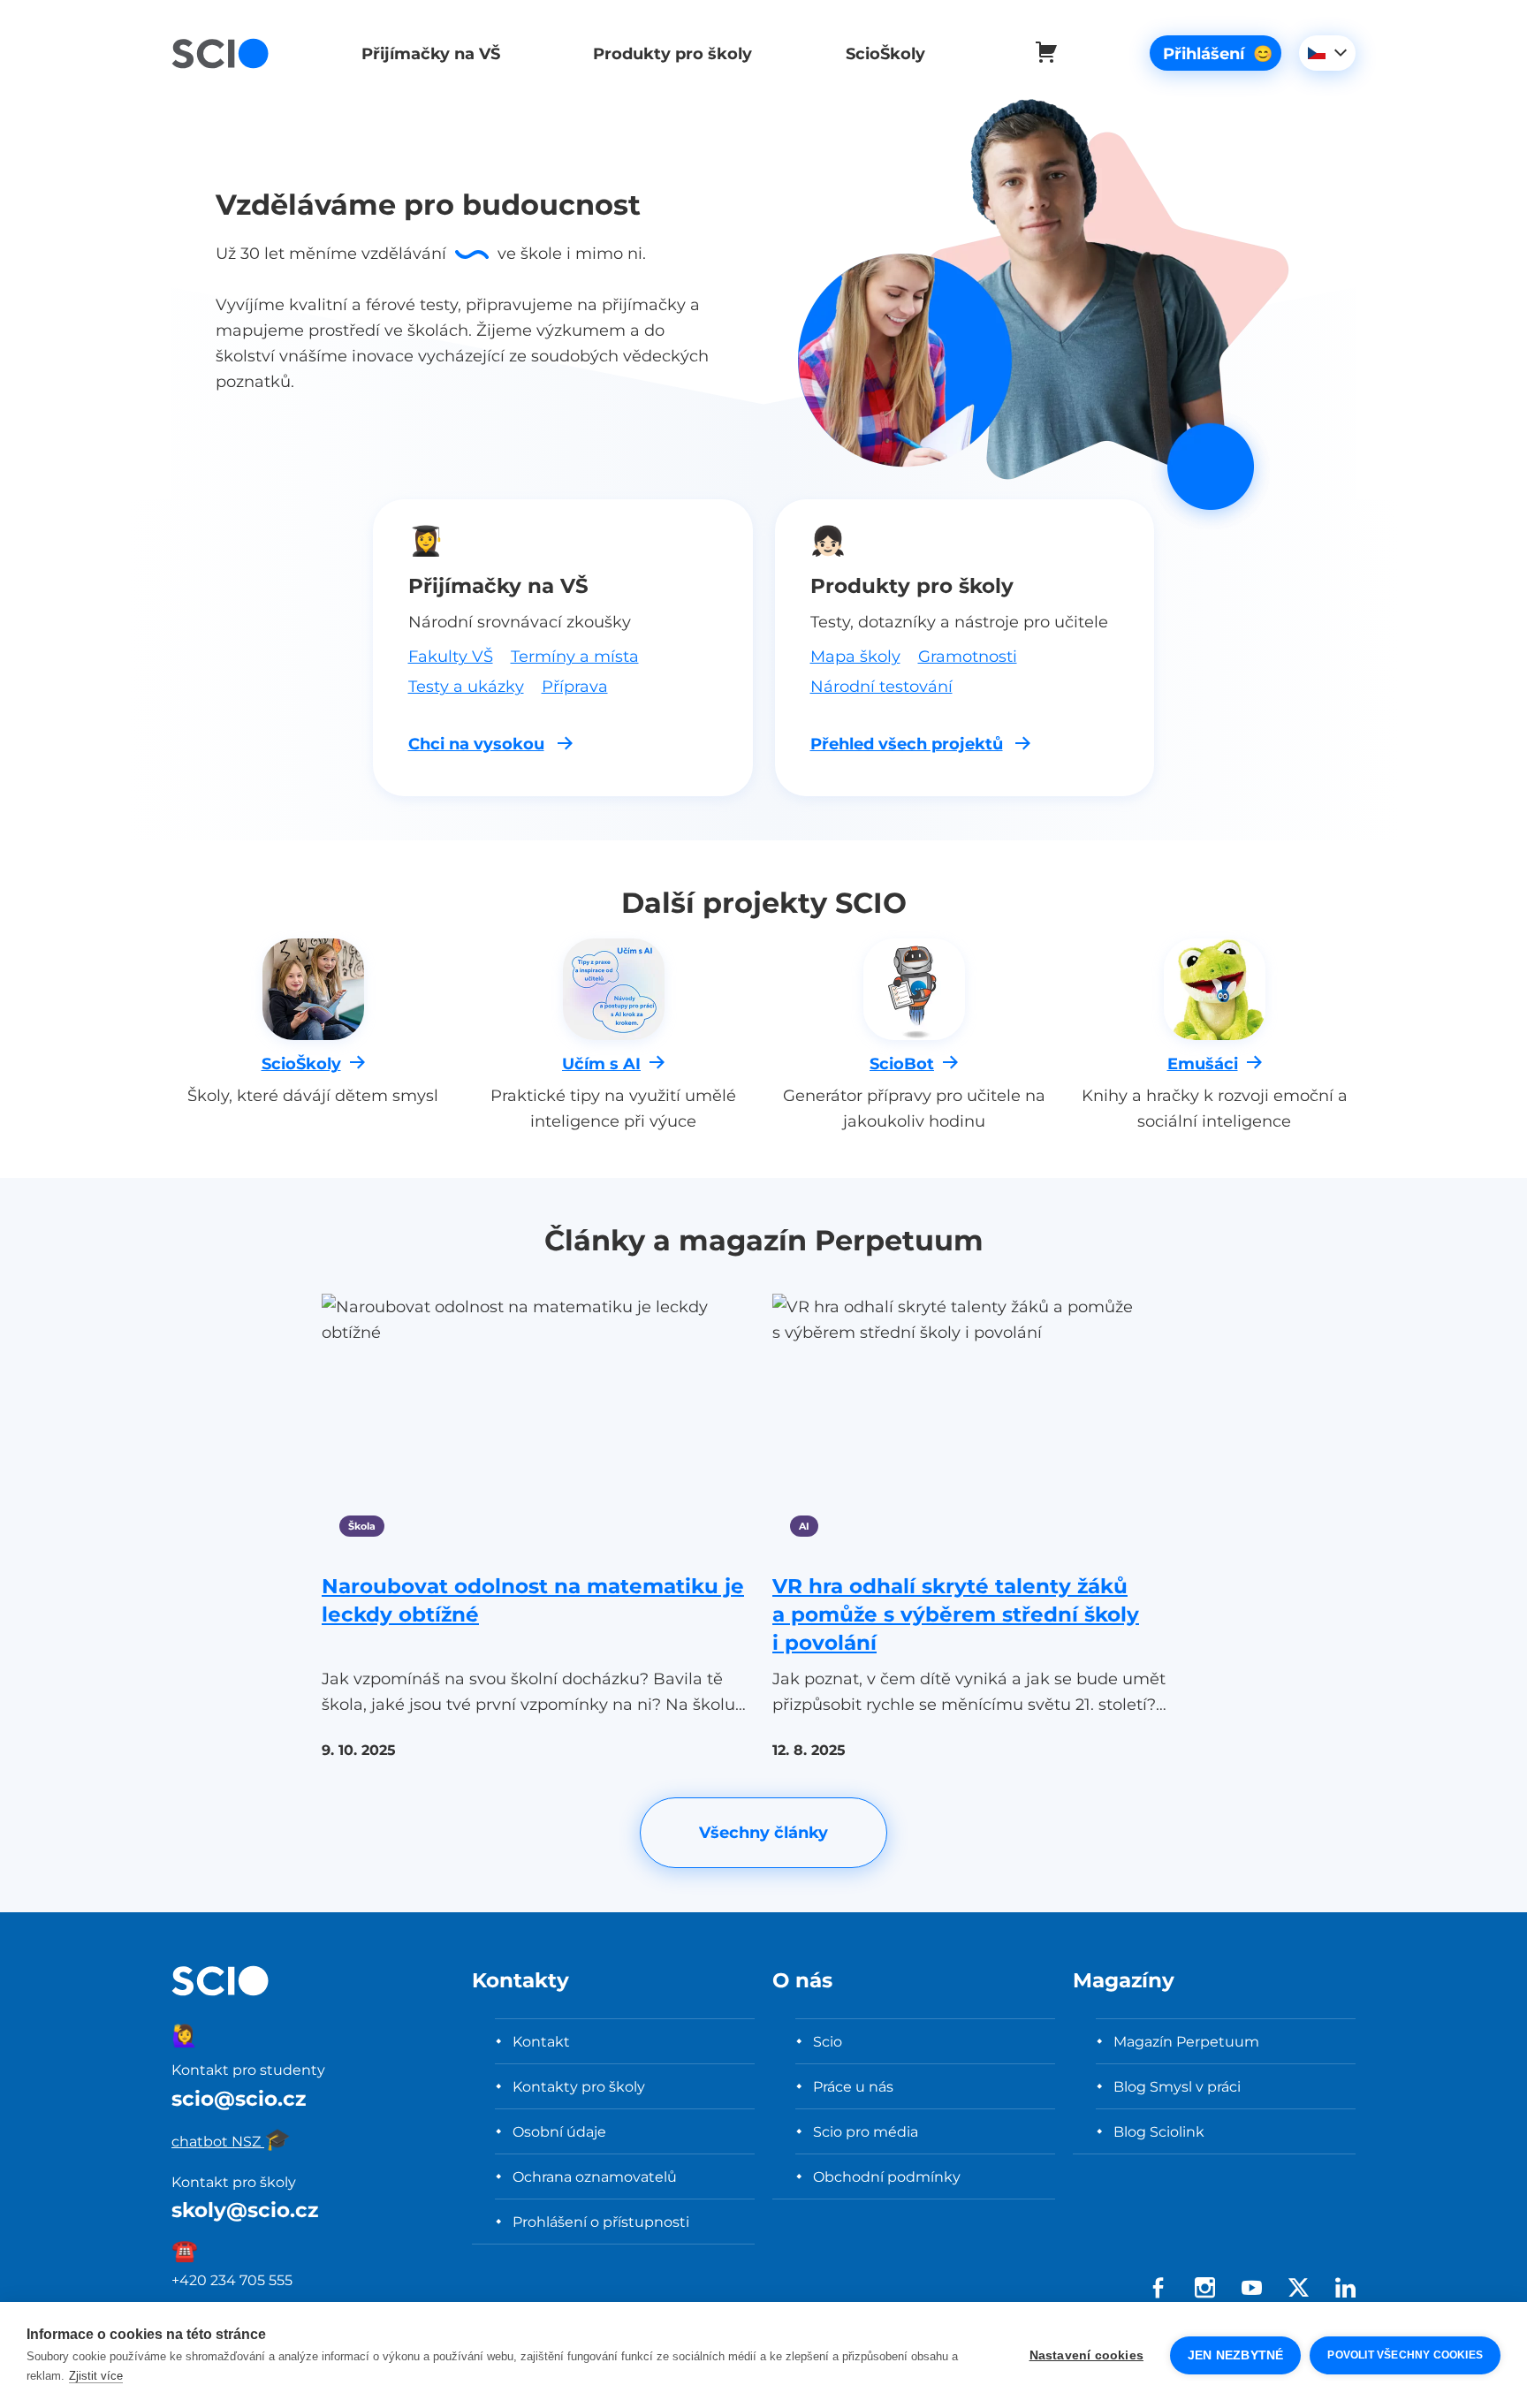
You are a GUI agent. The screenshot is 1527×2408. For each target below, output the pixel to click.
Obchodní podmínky (887, 2176)
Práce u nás (853, 2086)
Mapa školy (855, 656)
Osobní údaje (559, 2131)
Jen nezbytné (1235, 2355)
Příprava (575, 686)
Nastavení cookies (1086, 2355)
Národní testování (881, 686)
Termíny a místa (575, 656)
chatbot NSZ (231, 2141)
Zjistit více (96, 2376)
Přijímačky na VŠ (431, 53)
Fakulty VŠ (451, 656)
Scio (828, 2041)
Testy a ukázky (466, 686)
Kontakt (541, 2041)
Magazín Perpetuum (1186, 2041)
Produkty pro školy (672, 53)
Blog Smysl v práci (1177, 2086)
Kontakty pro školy (579, 2086)
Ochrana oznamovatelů (595, 2176)
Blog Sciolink (1159, 2131)
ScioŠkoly (885, 53)
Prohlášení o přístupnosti (601, 2222)
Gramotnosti (968, 656)
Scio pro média (866, 2131)
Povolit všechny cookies (1405, 2355)
